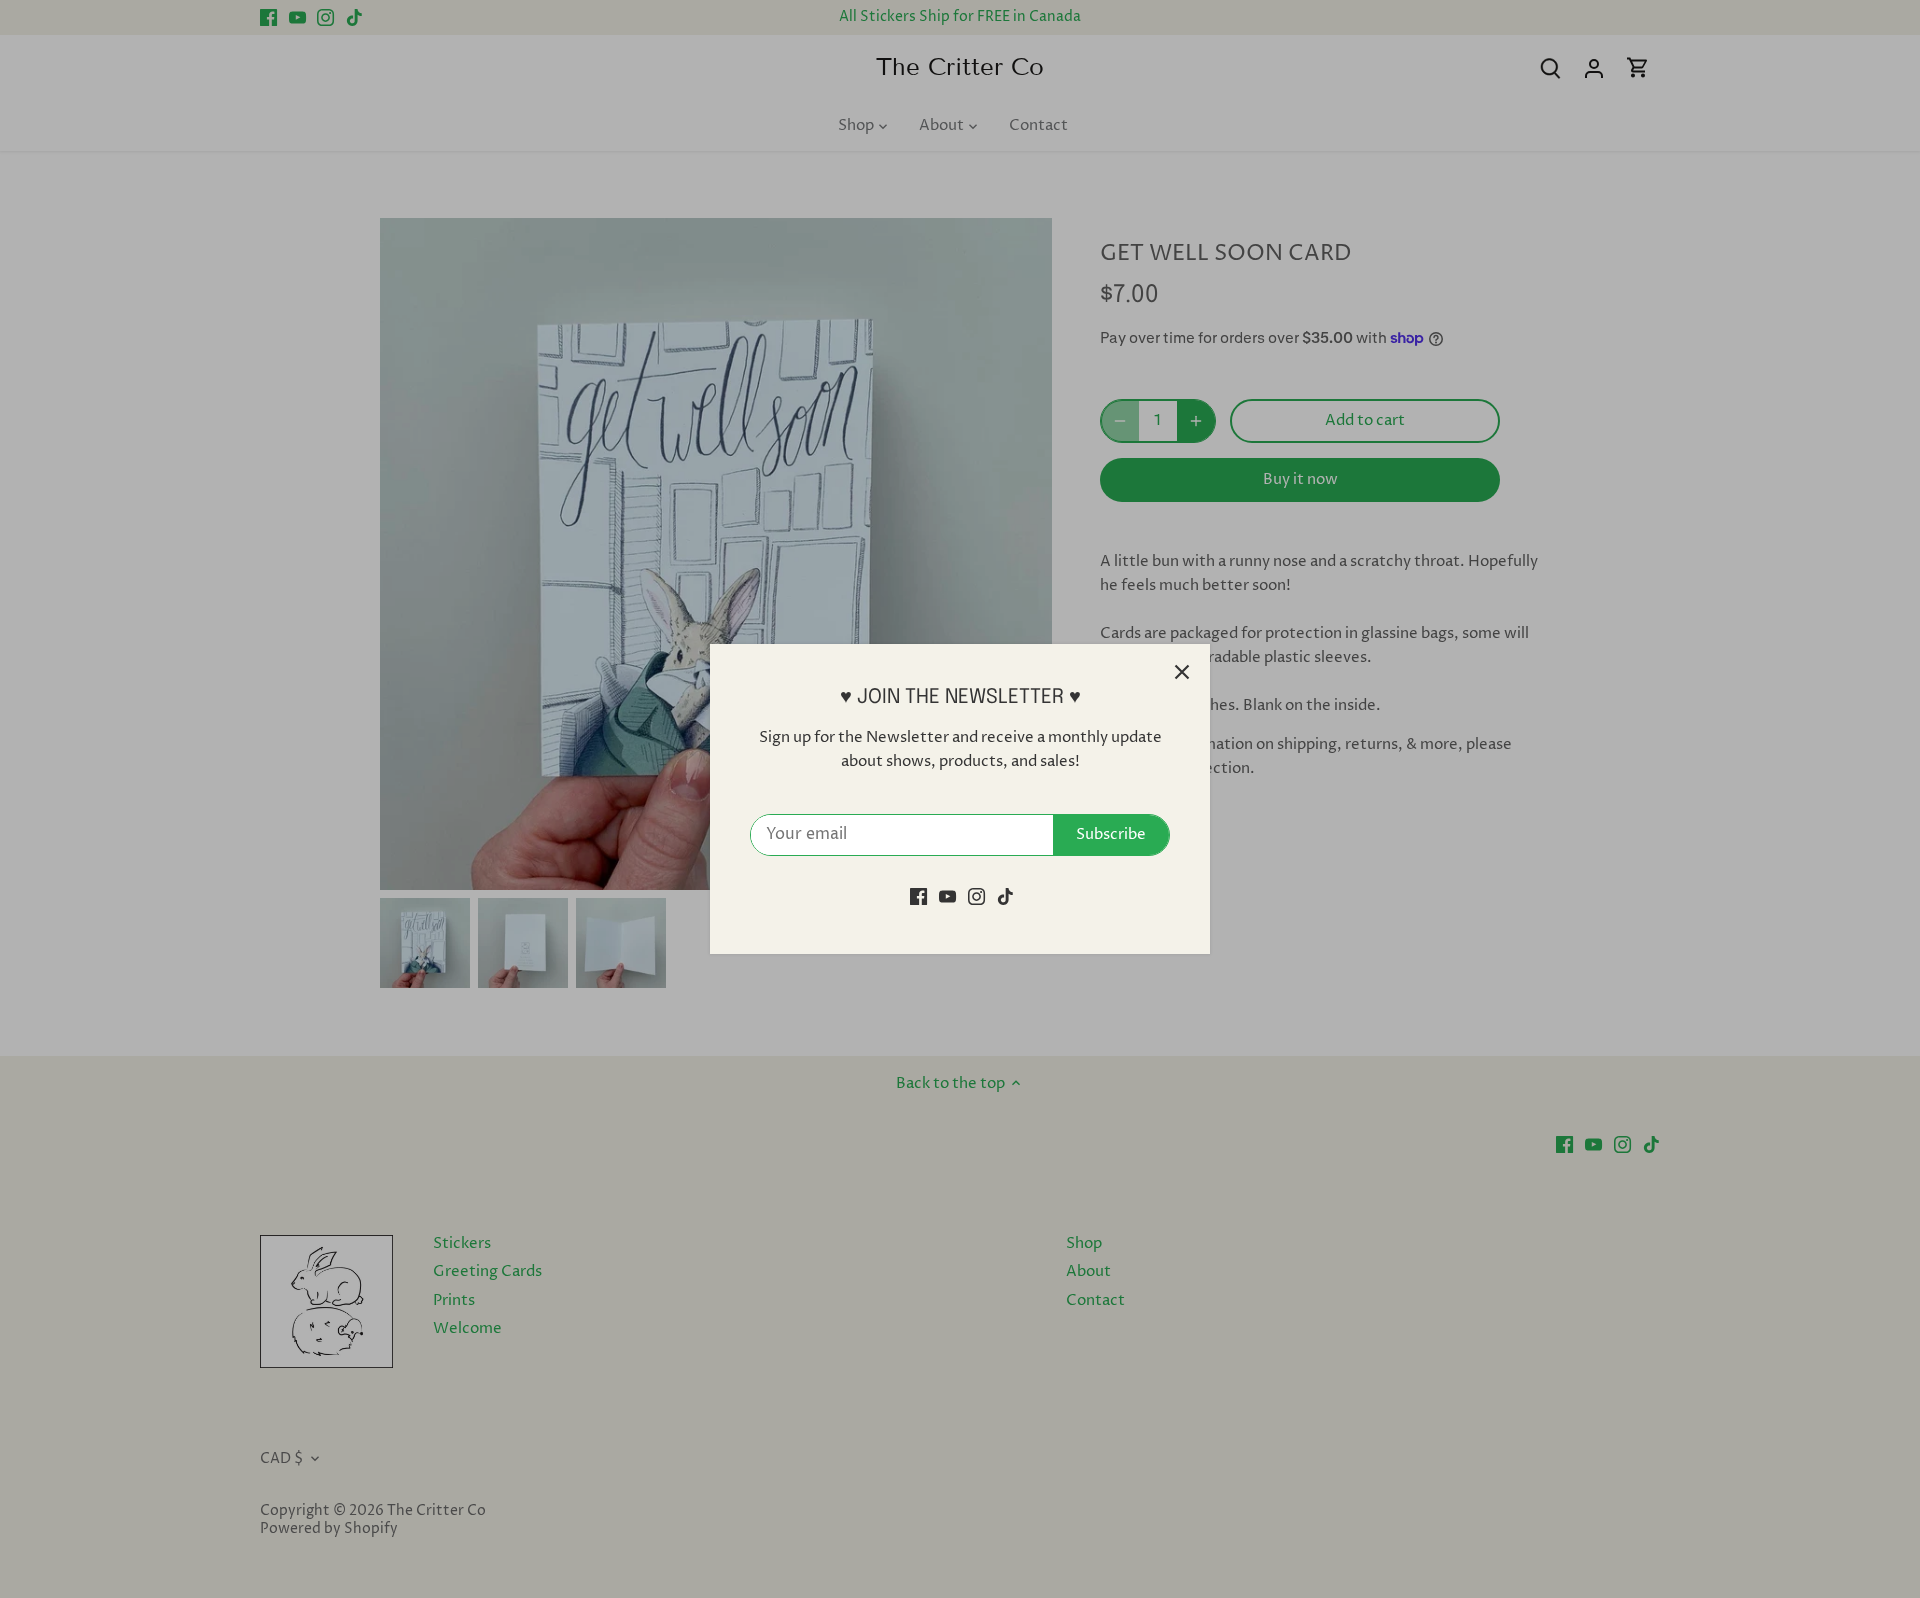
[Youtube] (947, 896)
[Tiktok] (1005, 896)
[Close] (1182, 672)
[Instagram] (976, 896)
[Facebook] (918, 896)
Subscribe (1111, 834)
